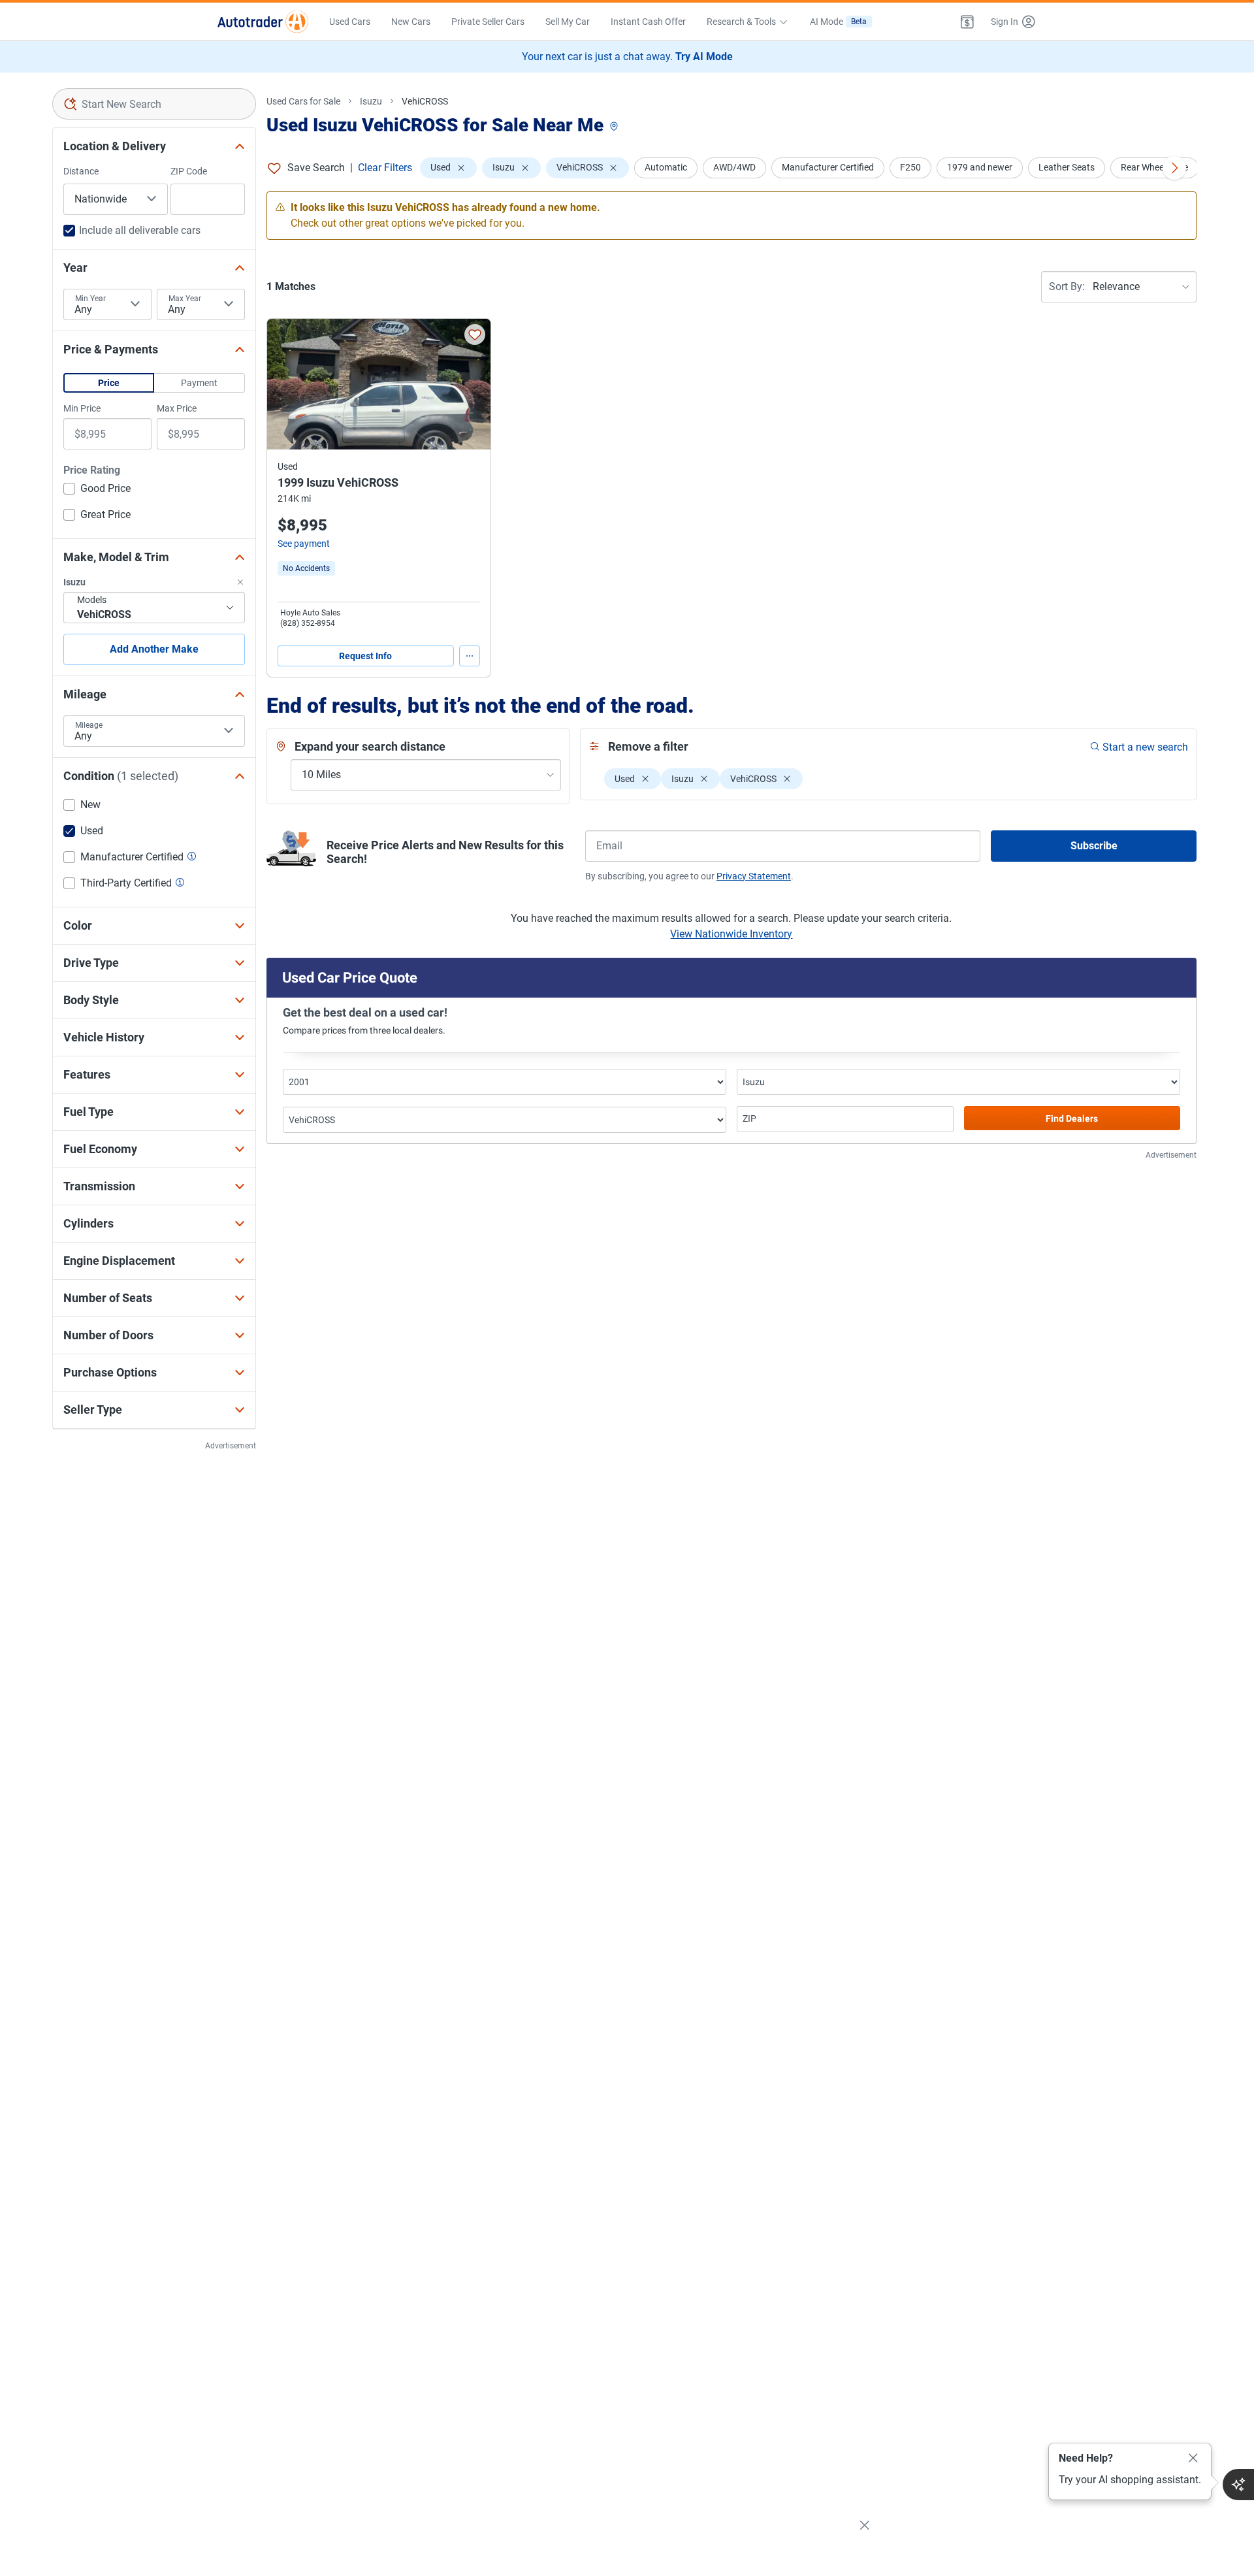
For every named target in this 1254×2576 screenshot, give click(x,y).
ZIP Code (189, 171)
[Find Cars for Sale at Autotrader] (263, 22)
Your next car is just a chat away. (627, 57)
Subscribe (1094, 846)
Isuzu (371, 101)
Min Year (90, 299)
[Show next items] (1174, 168)
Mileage (89, 725)
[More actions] (470, 656)
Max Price (177, 408)
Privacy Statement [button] (754, 876)
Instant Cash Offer (648, 22)
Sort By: (1067, 286)
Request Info (365, 656)
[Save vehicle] (475, 334)
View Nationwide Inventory (731, 934)
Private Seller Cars (488, 22)
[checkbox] (97, 490)
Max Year (185, 299)
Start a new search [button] (1145, 747)
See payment (304, 544)
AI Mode (838, 22)
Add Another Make (154, 649)
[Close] (1193, 2458)
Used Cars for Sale (303, 101)
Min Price (82, 408)
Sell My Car (568, 22)
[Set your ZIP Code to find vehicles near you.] (615, 127)
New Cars (411, 22)
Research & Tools (741, 22)
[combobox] (154, 104)
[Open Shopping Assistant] (1238, 2485)
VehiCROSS (425, 101)
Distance (81, 171)
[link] (306, 568)
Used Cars (350, 22)
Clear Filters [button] (385, 168)
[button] (967, 22)
